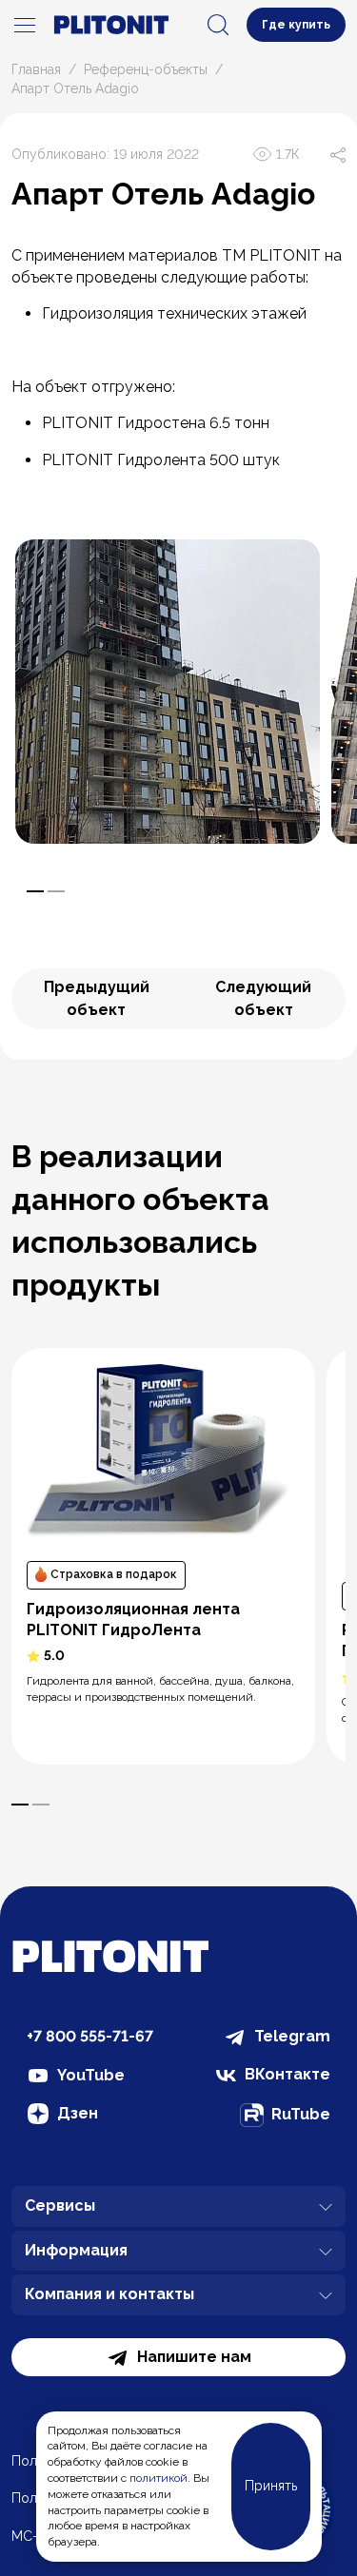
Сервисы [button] (60, 2205)
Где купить (296, 25)
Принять (271, 2486)
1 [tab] (35, 891)
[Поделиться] (338, 154)
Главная (36, 69)
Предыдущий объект (97, 998)
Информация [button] (76, 2250)
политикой (159, 2478)
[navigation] (25, 25)
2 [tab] (56, 891)
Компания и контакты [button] (109, 2294)
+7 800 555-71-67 (90, 2036)
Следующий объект (263, 998)
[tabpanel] (168, 692)
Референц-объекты (146, 69)
